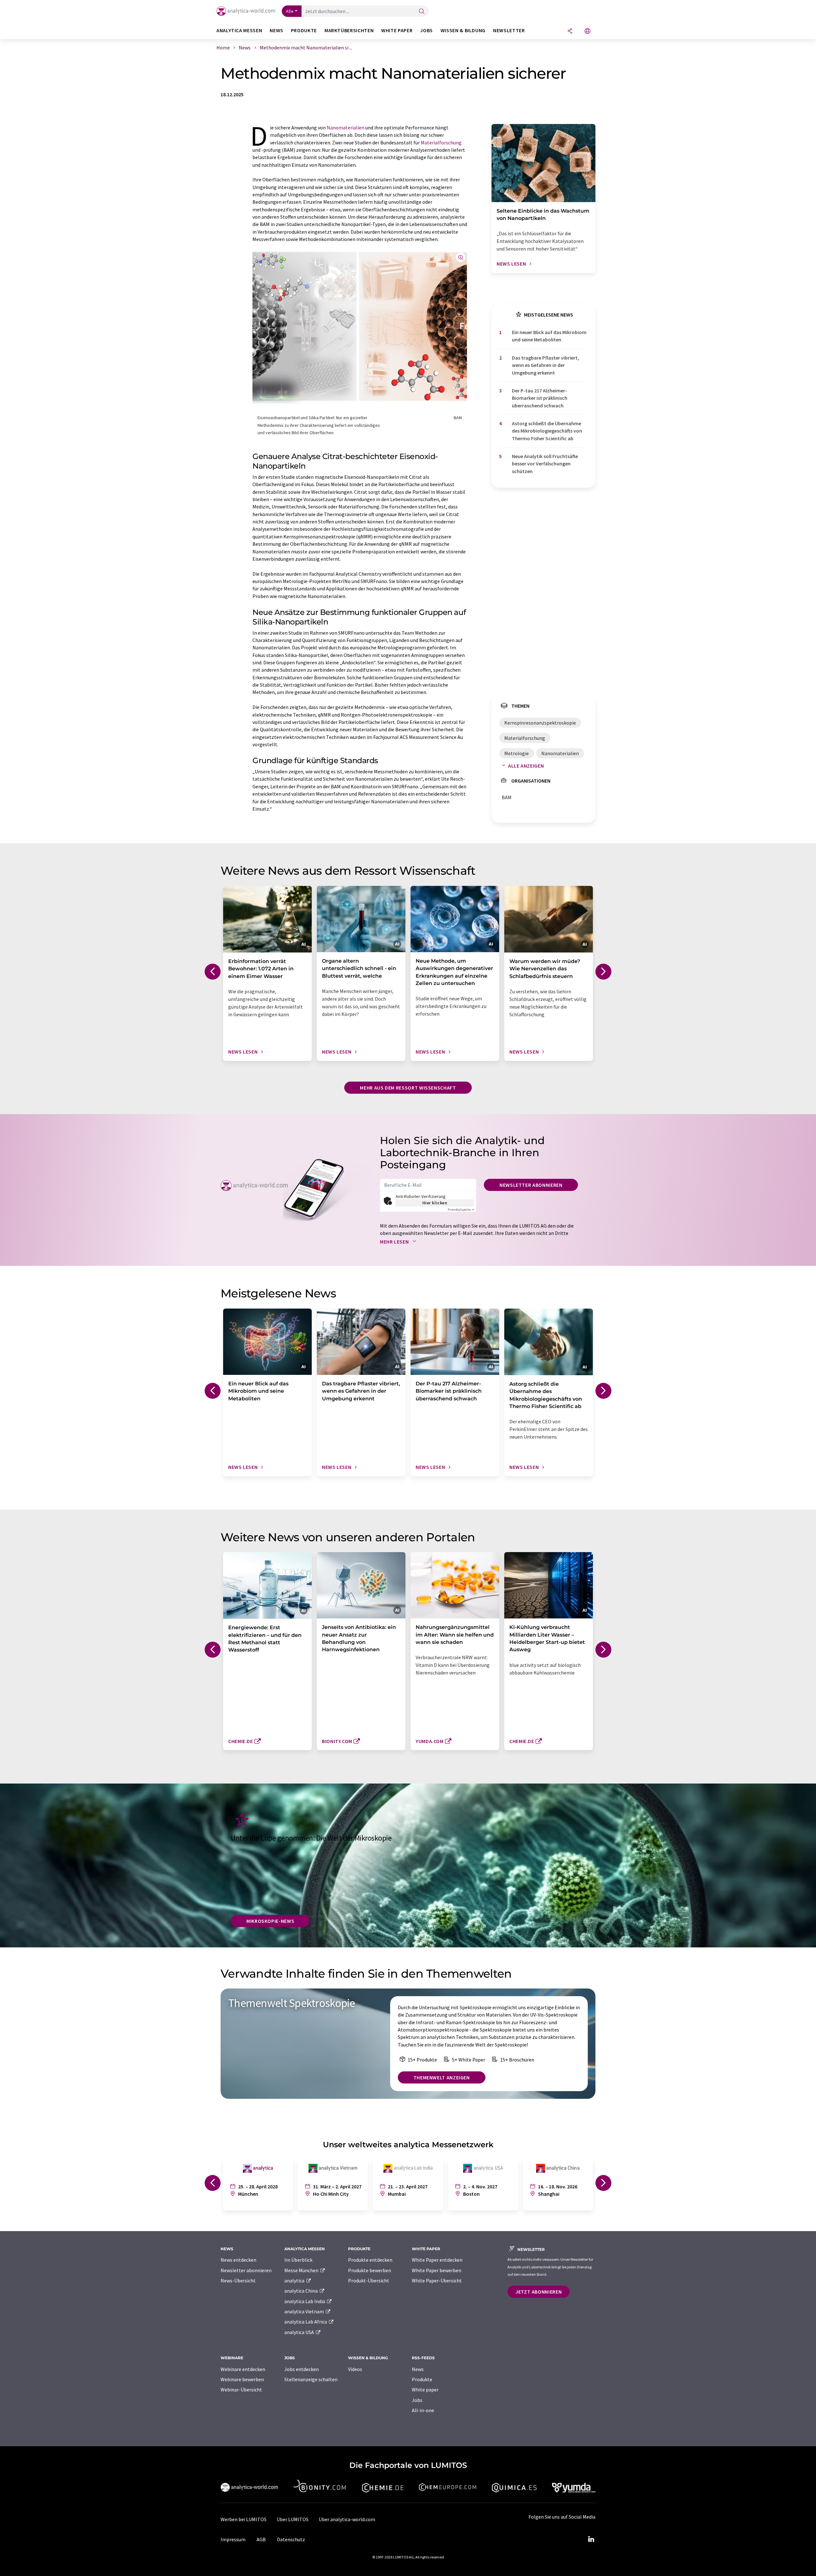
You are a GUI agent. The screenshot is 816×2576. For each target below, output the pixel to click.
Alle (290, 11)
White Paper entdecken (437, 2260)
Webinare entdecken (243, 2369)
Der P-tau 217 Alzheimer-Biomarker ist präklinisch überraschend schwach (540, 398)
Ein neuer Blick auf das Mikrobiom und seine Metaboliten (549, 336)
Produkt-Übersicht (369, 2280)
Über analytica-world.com (347, 2519)
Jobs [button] (426, 30)
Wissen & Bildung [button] (463, 30)
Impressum (233, 2539)
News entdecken (238, 2260)
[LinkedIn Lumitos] (591, 2539)
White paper (425, 2390)
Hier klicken (435, 1203)
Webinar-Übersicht (241, 2390)
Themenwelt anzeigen (442, 2077)
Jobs (417, 2400)
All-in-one (423, 2410)
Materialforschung (441, 142)
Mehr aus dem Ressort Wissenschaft (408, 1088)
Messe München (302, 2270)
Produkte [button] (304, 30)
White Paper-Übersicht (437, 2280)
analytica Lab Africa (306, 2322)
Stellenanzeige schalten (311, 2379)
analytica (295, 2280)
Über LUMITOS (293, 2519)
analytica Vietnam (305, 2311)
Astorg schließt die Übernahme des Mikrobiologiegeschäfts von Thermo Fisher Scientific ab (547, 431)
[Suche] (422, 12)
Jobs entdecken (302, 2369)
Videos (355, 2369)
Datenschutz (291, 2539)
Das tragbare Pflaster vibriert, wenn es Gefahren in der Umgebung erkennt (546, 365)
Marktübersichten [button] (349, 30)
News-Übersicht (238, 2280)
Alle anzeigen (526, 766)
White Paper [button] (397, 30)
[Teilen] (570, 31)
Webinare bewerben (242, 2379)
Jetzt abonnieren (539, 2292)
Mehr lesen (395, 1242)
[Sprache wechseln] (587, 31)
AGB (261, 2539)
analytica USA (300, 2332)
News (418, 2369)
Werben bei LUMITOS (244, 2519)
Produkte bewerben (370, 2270)
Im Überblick (298, 2260)
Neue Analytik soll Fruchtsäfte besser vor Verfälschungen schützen (545, 464)
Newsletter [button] (509, 30)
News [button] (277, 30)
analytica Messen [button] (239, 30)
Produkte (422, 2379)
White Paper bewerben (437, 2270)
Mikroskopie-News (270, 1921)
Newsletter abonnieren (531, 1185)
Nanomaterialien (346, 128)
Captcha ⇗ (461, 1210)
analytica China (302, 2291)
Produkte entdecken (370, 2260)
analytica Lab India (305, 2301)
